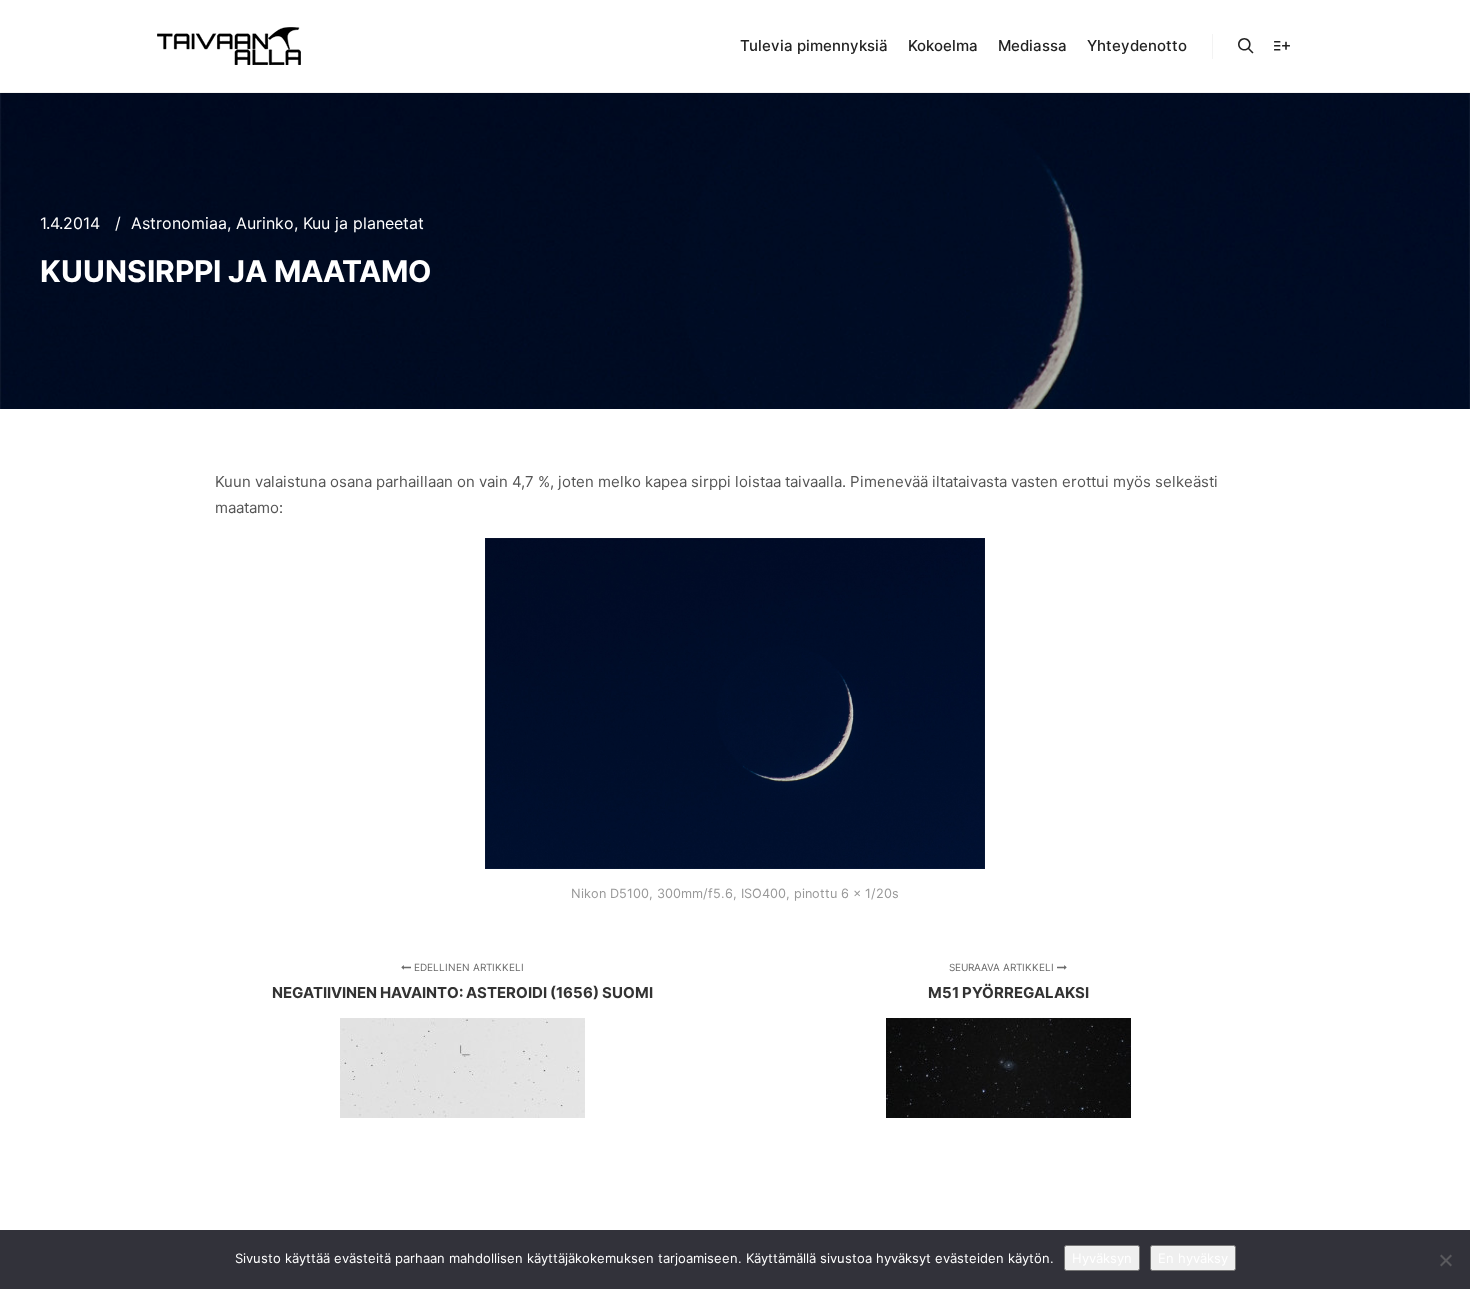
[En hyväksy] (1445, 1260)
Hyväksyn (1102, 1258)
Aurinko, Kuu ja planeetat (330, 223)
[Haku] (1246, 46)
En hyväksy (1193, 1258)
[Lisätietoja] (1282, 46)
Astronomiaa (179, 223)
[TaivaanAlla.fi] (229, 46)
